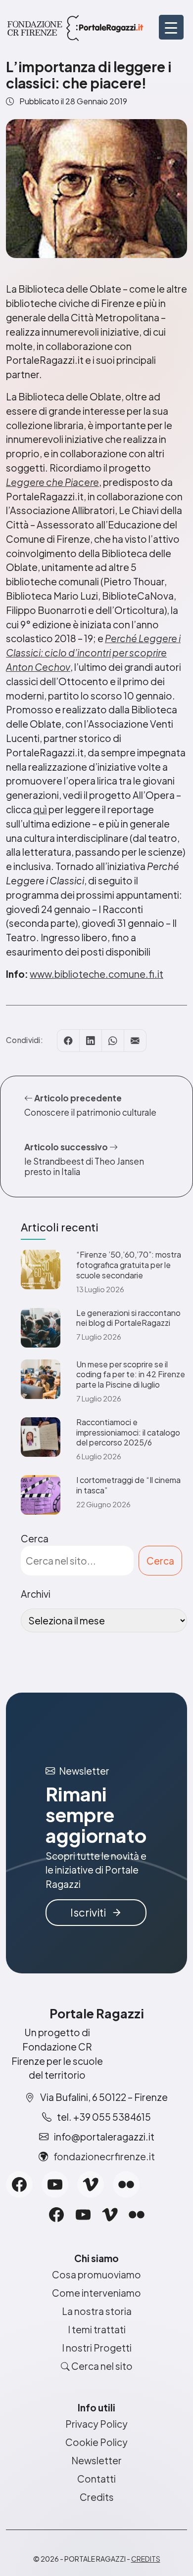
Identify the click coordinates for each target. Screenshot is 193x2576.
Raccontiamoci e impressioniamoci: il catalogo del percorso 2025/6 (128, 1433)
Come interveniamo (96, 2293)
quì (40, 809)
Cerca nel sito (101, 2366)
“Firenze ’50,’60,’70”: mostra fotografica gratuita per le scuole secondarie (129, 1265)
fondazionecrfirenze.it (104, 2156)
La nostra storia (97, 2311)
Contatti (96, 2479)
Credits (97, 2497)
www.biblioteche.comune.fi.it (96, 974)
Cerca (35, 1538)
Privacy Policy (96, 2424)
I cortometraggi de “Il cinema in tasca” (128, 1485)
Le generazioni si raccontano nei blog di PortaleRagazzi (128, 1318)
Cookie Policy (96, 2442)
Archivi (36, 1594)
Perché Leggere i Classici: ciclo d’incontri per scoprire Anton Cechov (93, 653)
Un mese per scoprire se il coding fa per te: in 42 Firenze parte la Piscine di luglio (131, 1375)
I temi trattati (97, 2329)
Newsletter (96, 2460)
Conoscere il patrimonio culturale (90, 1112)
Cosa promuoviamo (96, 2274)
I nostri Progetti (97, 2348)
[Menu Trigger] (171, 27)
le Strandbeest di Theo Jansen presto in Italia (84, 1166)
